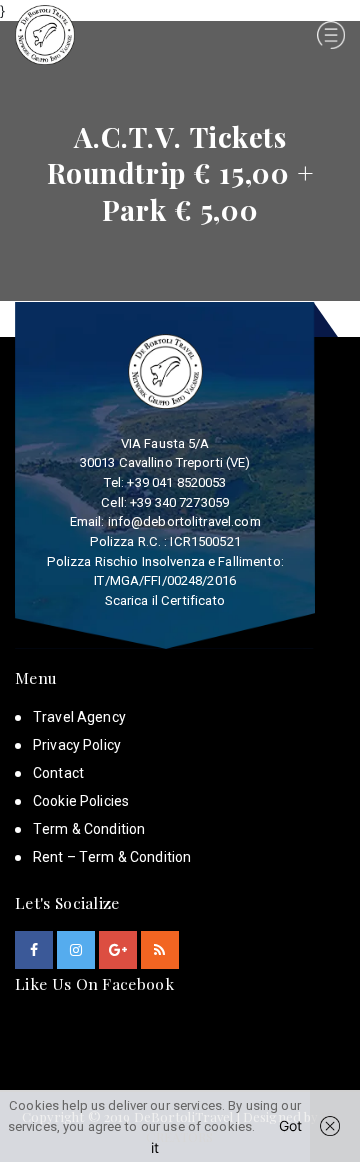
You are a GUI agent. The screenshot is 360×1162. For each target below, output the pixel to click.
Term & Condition (89, 829)
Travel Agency (79, 717)
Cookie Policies (81, 801)
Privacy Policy (77, 745)
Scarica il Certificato (165, 600)
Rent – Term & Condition (112, 857)
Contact (58, 773)
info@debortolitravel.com (184, 521)
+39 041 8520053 (176, 482)
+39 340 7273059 (179, 502)
